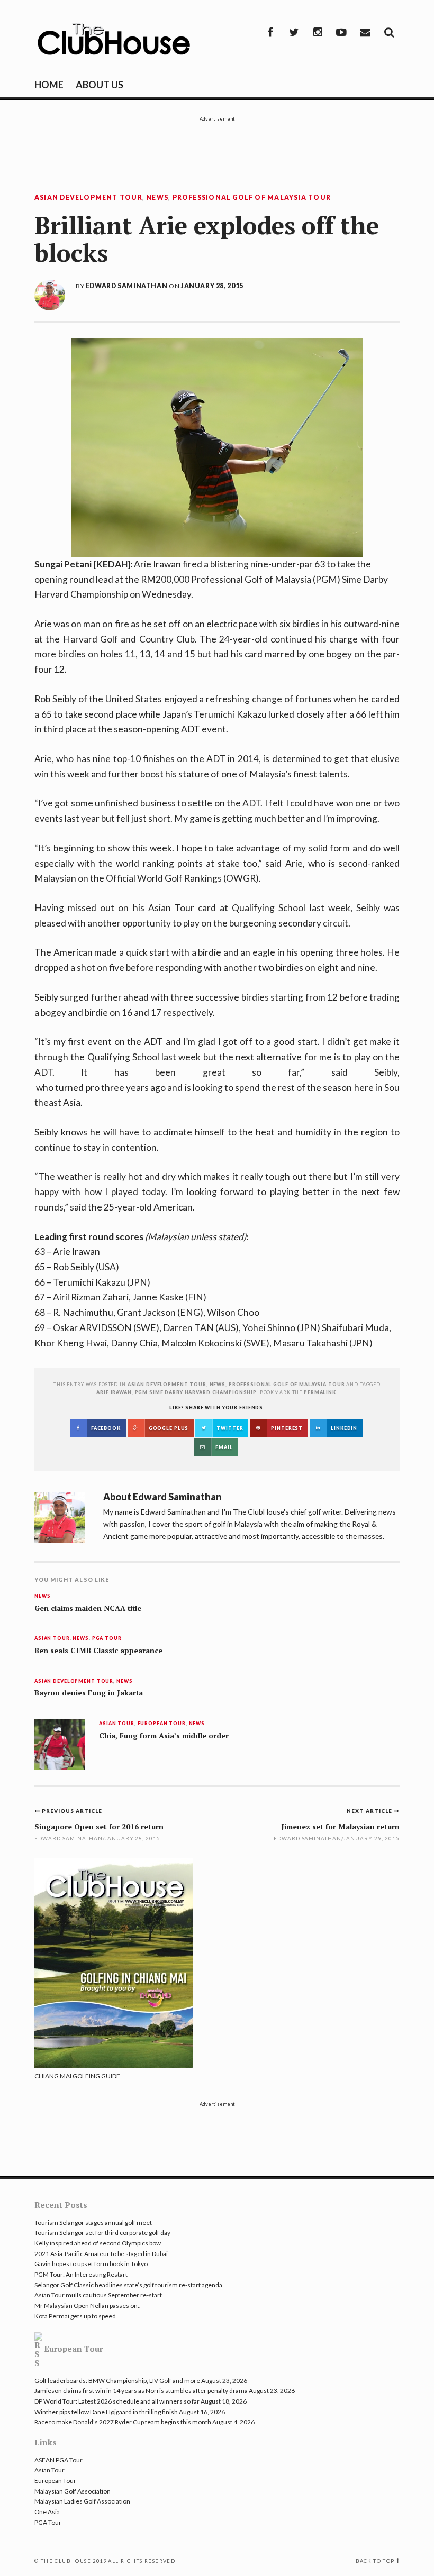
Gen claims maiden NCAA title (88, 1608)
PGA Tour (107, 1639)
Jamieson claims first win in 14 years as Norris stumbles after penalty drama (141, 2391)
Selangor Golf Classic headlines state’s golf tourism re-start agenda (128, 2285)
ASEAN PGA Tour (58, 2460)
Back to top (375, 2561)
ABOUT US (100, 85)
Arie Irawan (114, 1392)
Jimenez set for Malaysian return (340, 1826)
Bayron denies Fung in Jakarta (89, 1693)
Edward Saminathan (126, 286)
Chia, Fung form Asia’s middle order (164, 1736)
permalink (320, 1392)
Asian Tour (52, 1639)
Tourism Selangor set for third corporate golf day (102, 2233)
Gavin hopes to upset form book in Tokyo (91, 2264)
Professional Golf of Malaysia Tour (252, 198)
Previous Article (72, 1811)
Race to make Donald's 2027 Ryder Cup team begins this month (123, 2422)
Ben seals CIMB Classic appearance (98, 1651)
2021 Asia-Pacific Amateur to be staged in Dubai (101, 2254)
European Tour (162, 1724)
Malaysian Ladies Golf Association (82, 2501)
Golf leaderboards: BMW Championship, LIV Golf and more (117, 2381)
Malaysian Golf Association (73, 2491)
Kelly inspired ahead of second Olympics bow (98, 2243)
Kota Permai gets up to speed (75, 2316)
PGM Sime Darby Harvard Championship (196, 1392)
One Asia (47, 2512)
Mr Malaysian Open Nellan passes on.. (88, 2305)
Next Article (370, 1811)
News (157, 198)
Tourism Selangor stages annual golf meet (93, 2222)
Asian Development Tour (88, 198)
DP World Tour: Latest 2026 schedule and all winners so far (117, 2401)
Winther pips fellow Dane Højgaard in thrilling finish (106, 2412)
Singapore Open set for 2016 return (99, 1826)
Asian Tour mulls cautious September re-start (98, 2295)
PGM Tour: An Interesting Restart (81, 2274)
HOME (49, 85)
